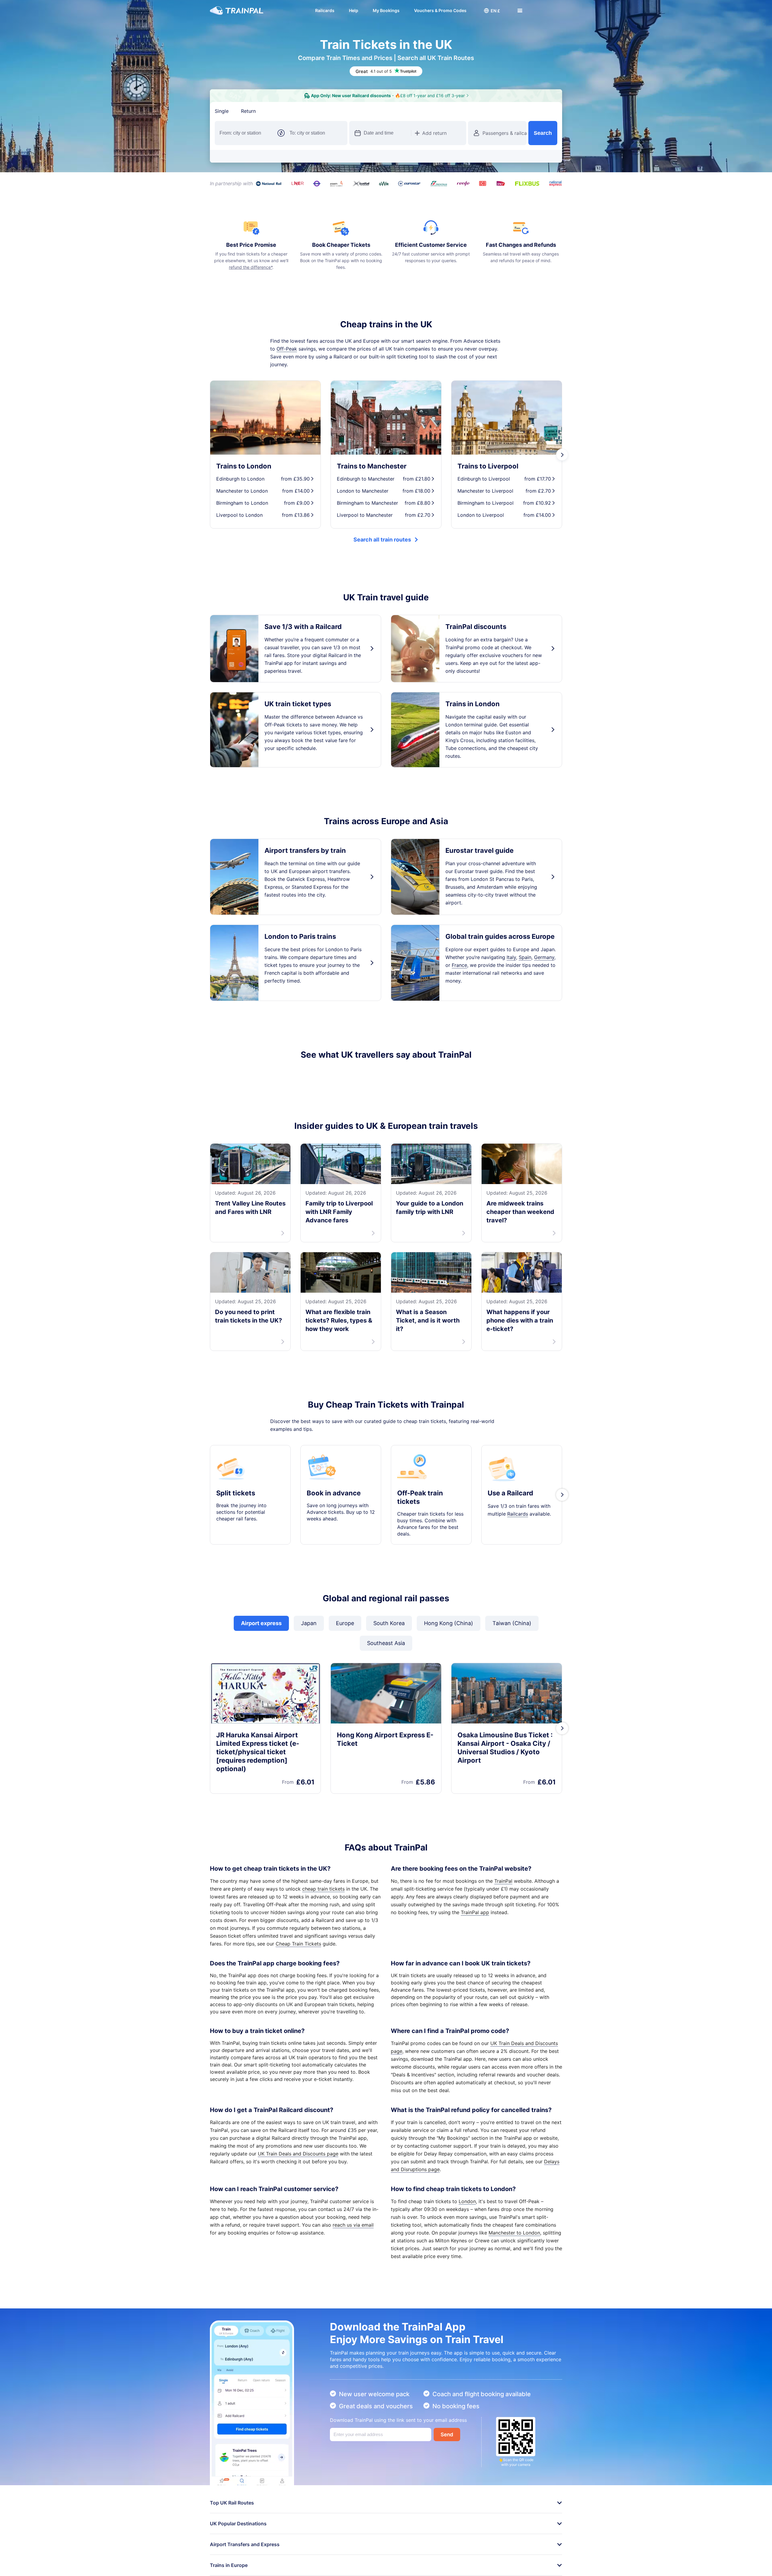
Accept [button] (548, 2553)
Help (354, 10)
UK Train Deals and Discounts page (298, 2161)
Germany (544, 957)
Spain (525, 957)
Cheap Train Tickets (298, 1952)
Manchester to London (514, 2241)
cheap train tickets (323, 1897)
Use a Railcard (510, 1501)
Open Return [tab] (283, 111)
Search (543, 133)
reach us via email (353, 2233)
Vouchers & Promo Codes (440, 10)
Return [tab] (248, 111)
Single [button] (222, 111)
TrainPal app (475, 1920)
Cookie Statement (246, 2567)
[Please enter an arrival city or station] (316, 133)
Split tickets (236, 1501)
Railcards (325, 10)
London (467, 2209)
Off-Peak (287, 349)
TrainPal (503, 1889)
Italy (511, 957)
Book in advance (334, 1501)
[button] (492, 11)
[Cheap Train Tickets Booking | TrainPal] (237, 11)
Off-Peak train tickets (420, 1505)
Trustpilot (221, 1076)
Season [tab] (318, 111)
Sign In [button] (548, 11)
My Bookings (386, 10)
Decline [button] (518, 2553)
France (459, 965)
